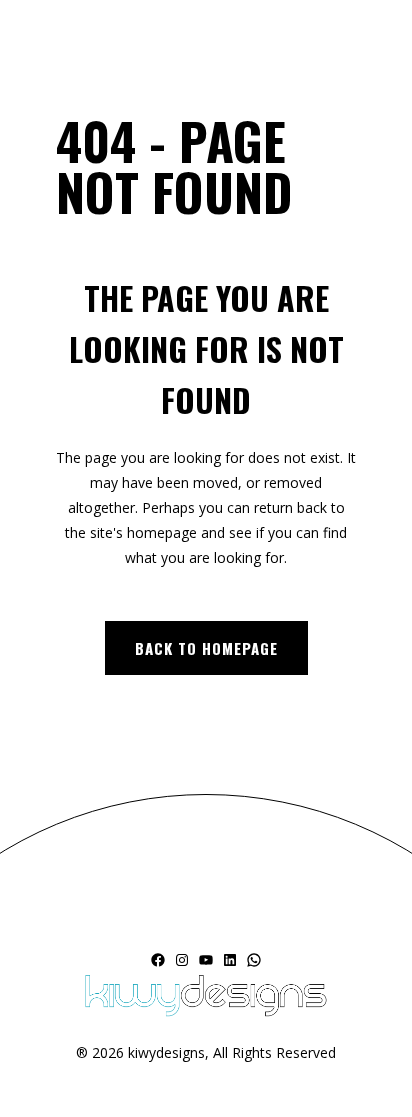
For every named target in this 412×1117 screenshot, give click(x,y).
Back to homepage (206, 648)
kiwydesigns (166, 1052)
